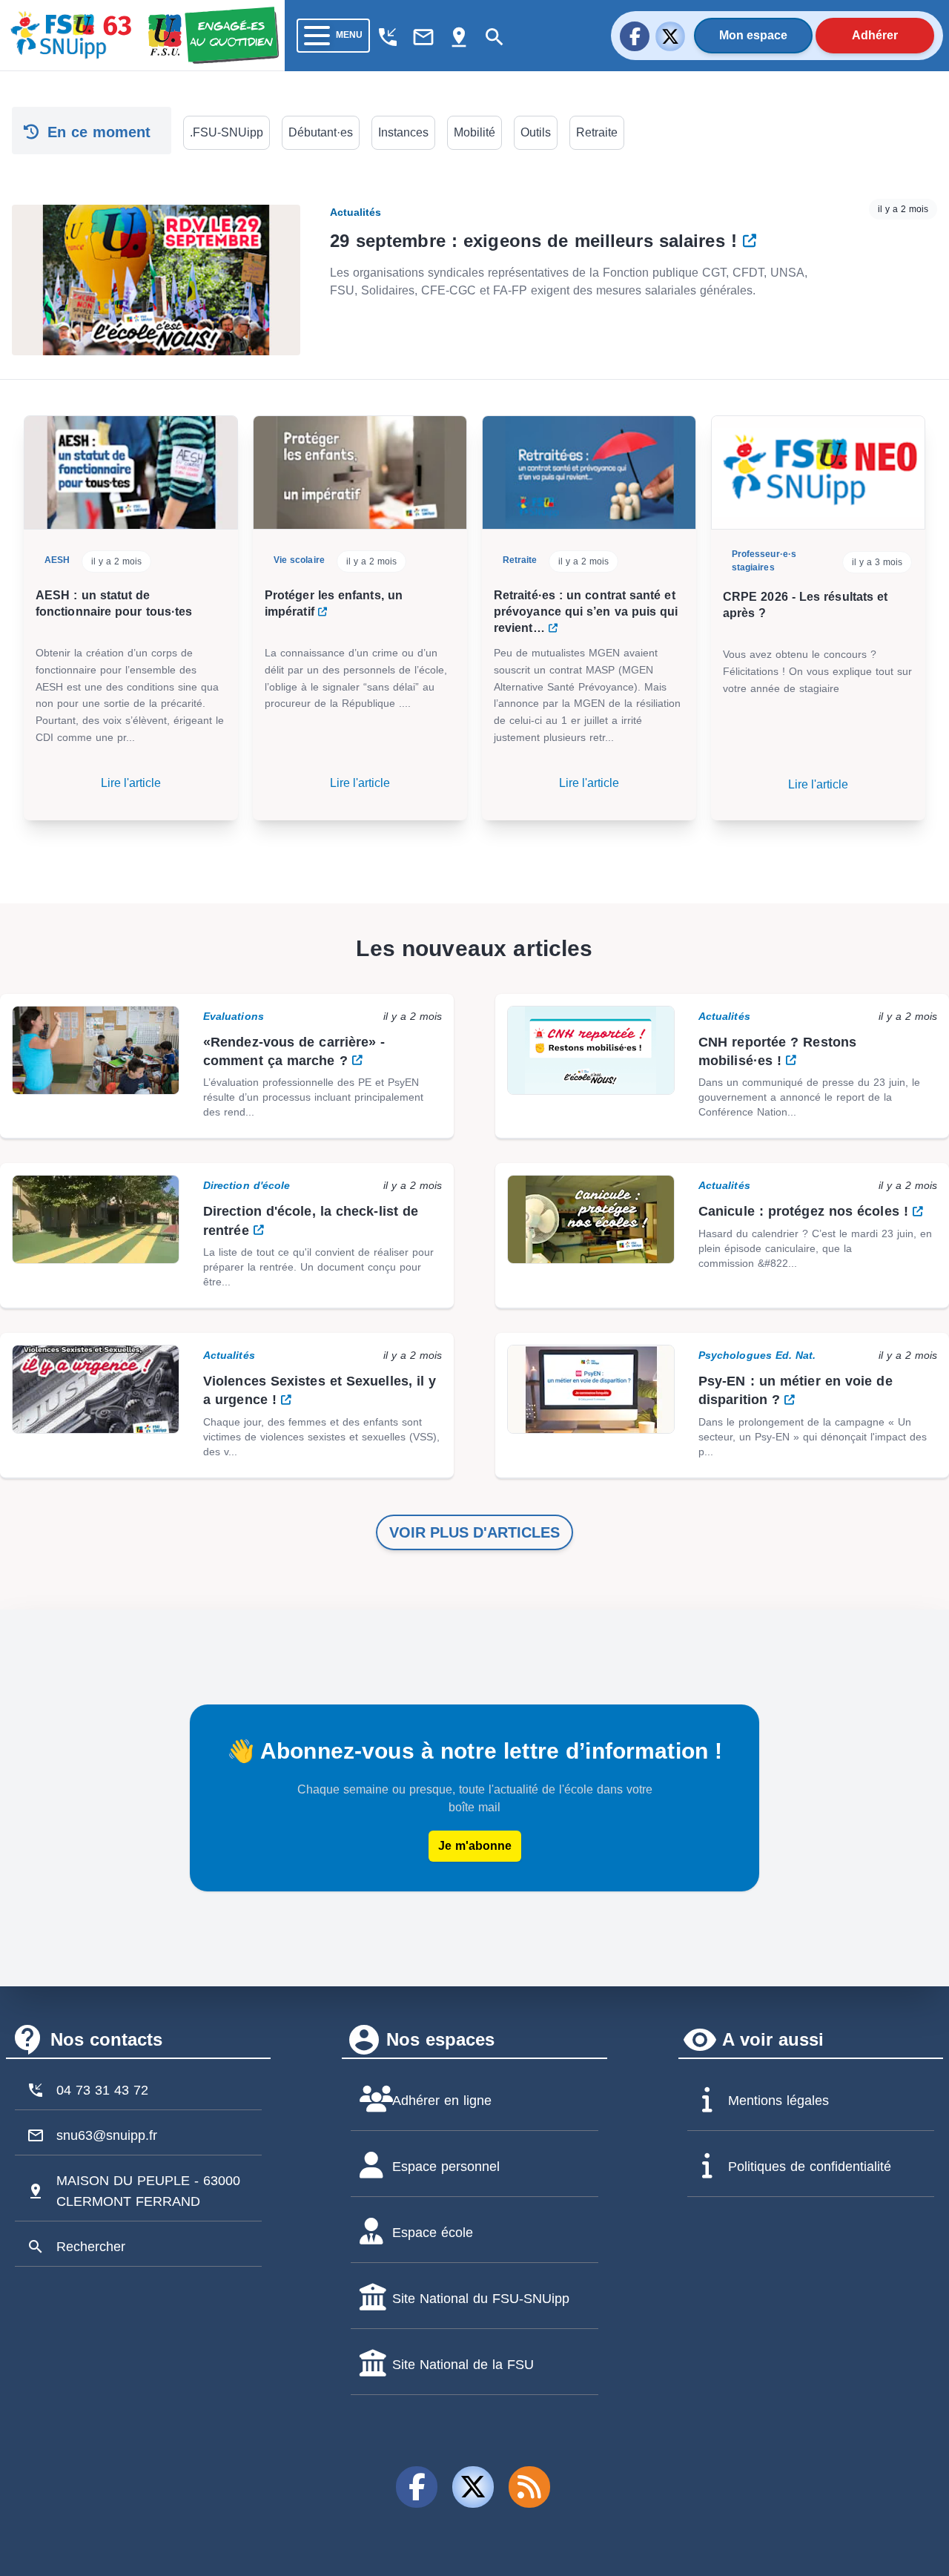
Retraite (597, 132)
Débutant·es (321, 132)
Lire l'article (131, 783)
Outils (536, 132)
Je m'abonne (475, 1846)
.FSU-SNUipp (226, 132)
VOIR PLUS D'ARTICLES (474, 1532)
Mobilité (474, 132)
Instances (403, 132)
